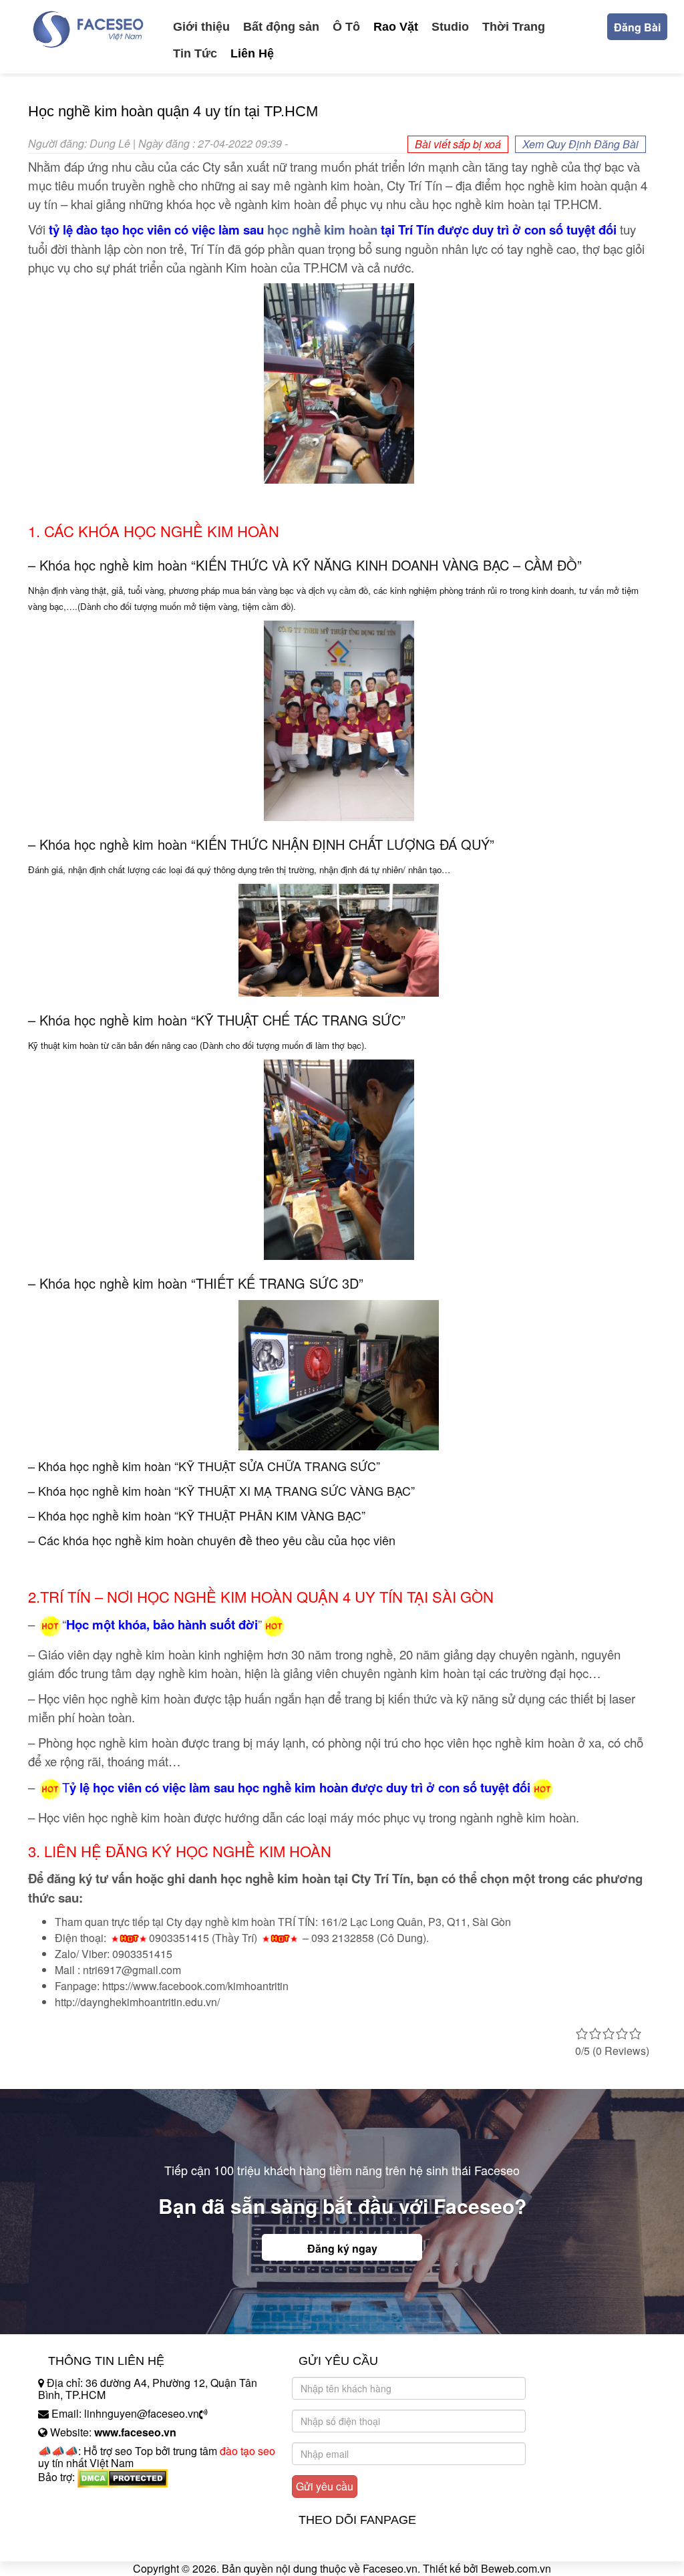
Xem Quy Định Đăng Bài (580, 144)
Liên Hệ (252, 53)
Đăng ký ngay (342, 2248)
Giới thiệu (201, 27)
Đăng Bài (637, 27)
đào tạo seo (247, 2451)
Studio (450, 27)
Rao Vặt (396, 27)
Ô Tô (346, 27)
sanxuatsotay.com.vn (88, 2519)
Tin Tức (195, 53)
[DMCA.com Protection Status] (123, 2477)
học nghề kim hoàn (322, 229)
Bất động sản (281, 27)
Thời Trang (514, 27)
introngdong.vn (73, 2500)
